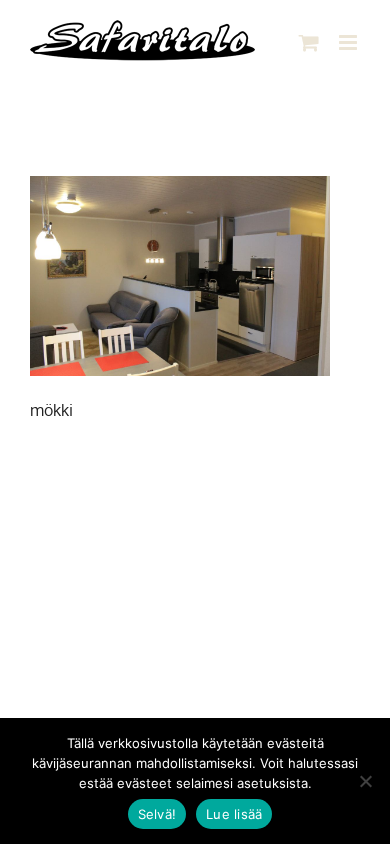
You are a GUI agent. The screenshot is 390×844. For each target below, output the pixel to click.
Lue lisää (234, 814)
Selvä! (157, 814)
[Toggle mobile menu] (349, 42)
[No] (365, 781)
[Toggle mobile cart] (309, 42)
